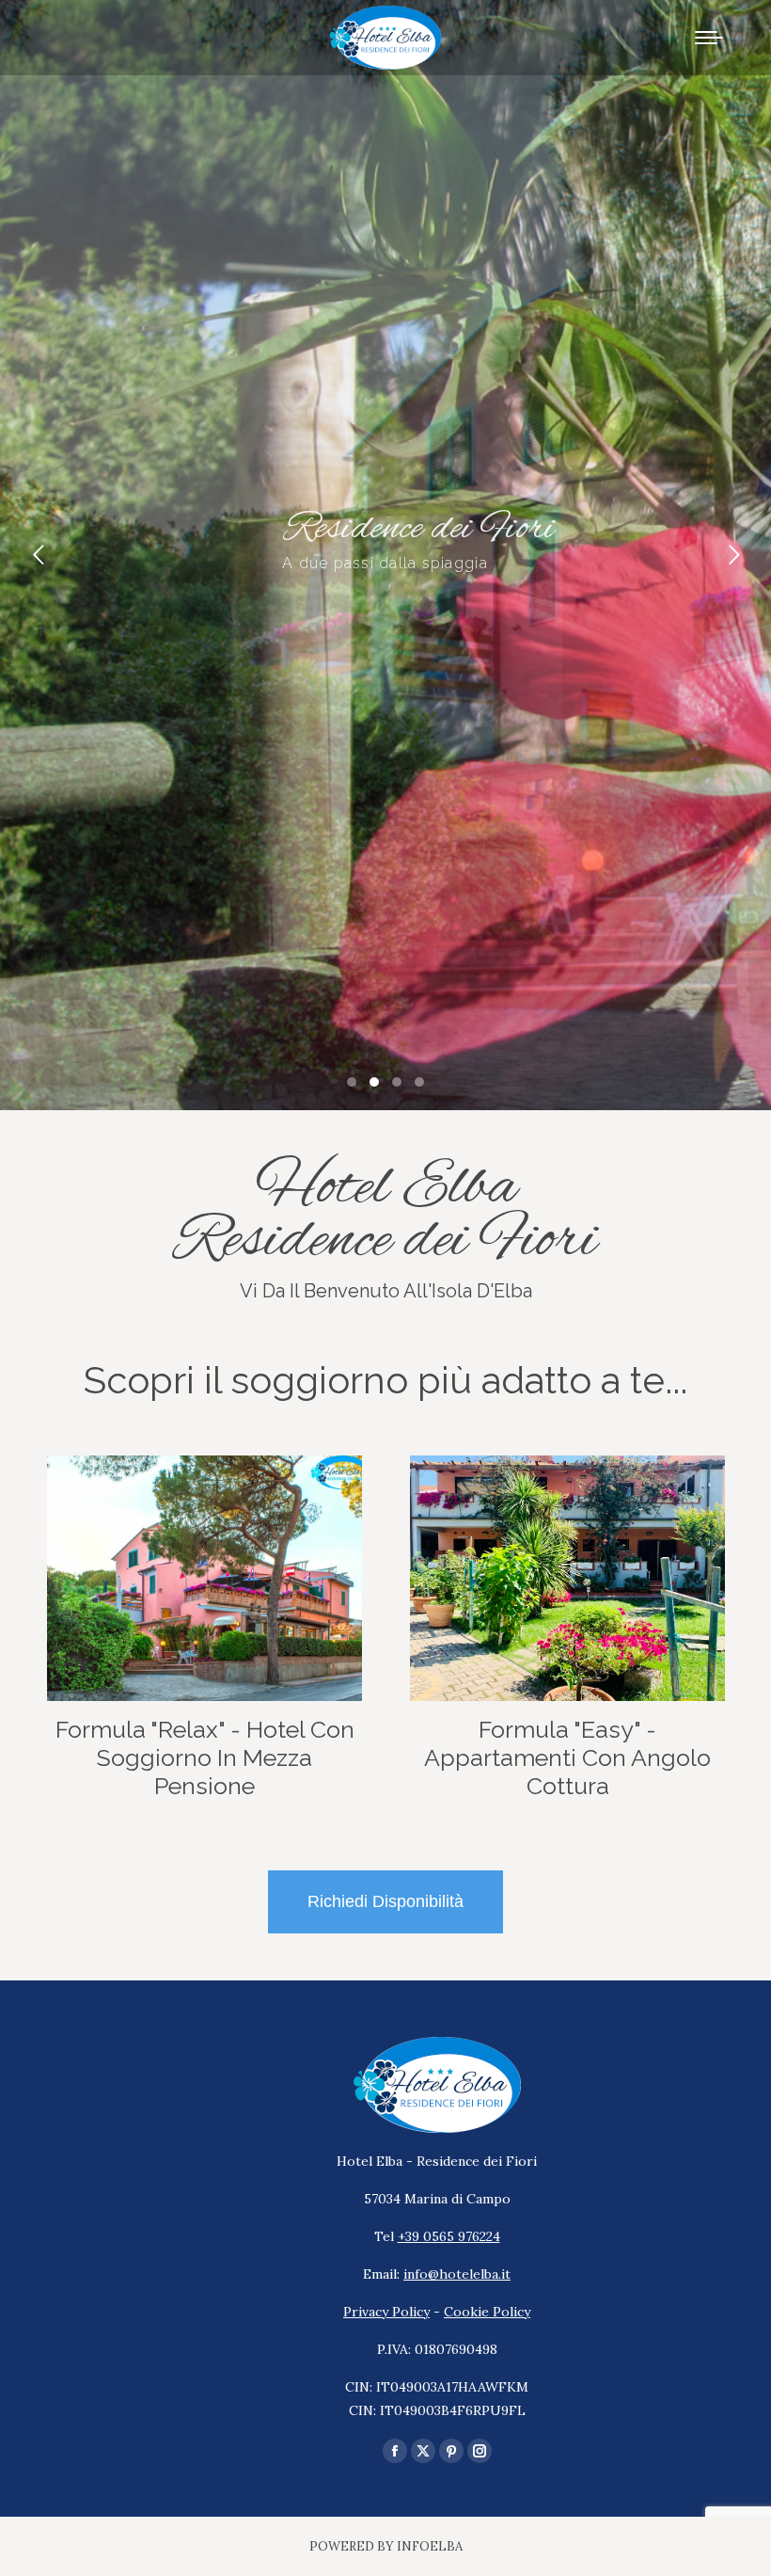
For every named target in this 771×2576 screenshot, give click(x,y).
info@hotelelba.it (457, 2274)
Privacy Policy (386, 2312)
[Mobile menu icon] (709, 38)
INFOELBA (430, 2546)
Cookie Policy (487, 2312)
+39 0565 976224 (449, 2236)
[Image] (205, 1578)
